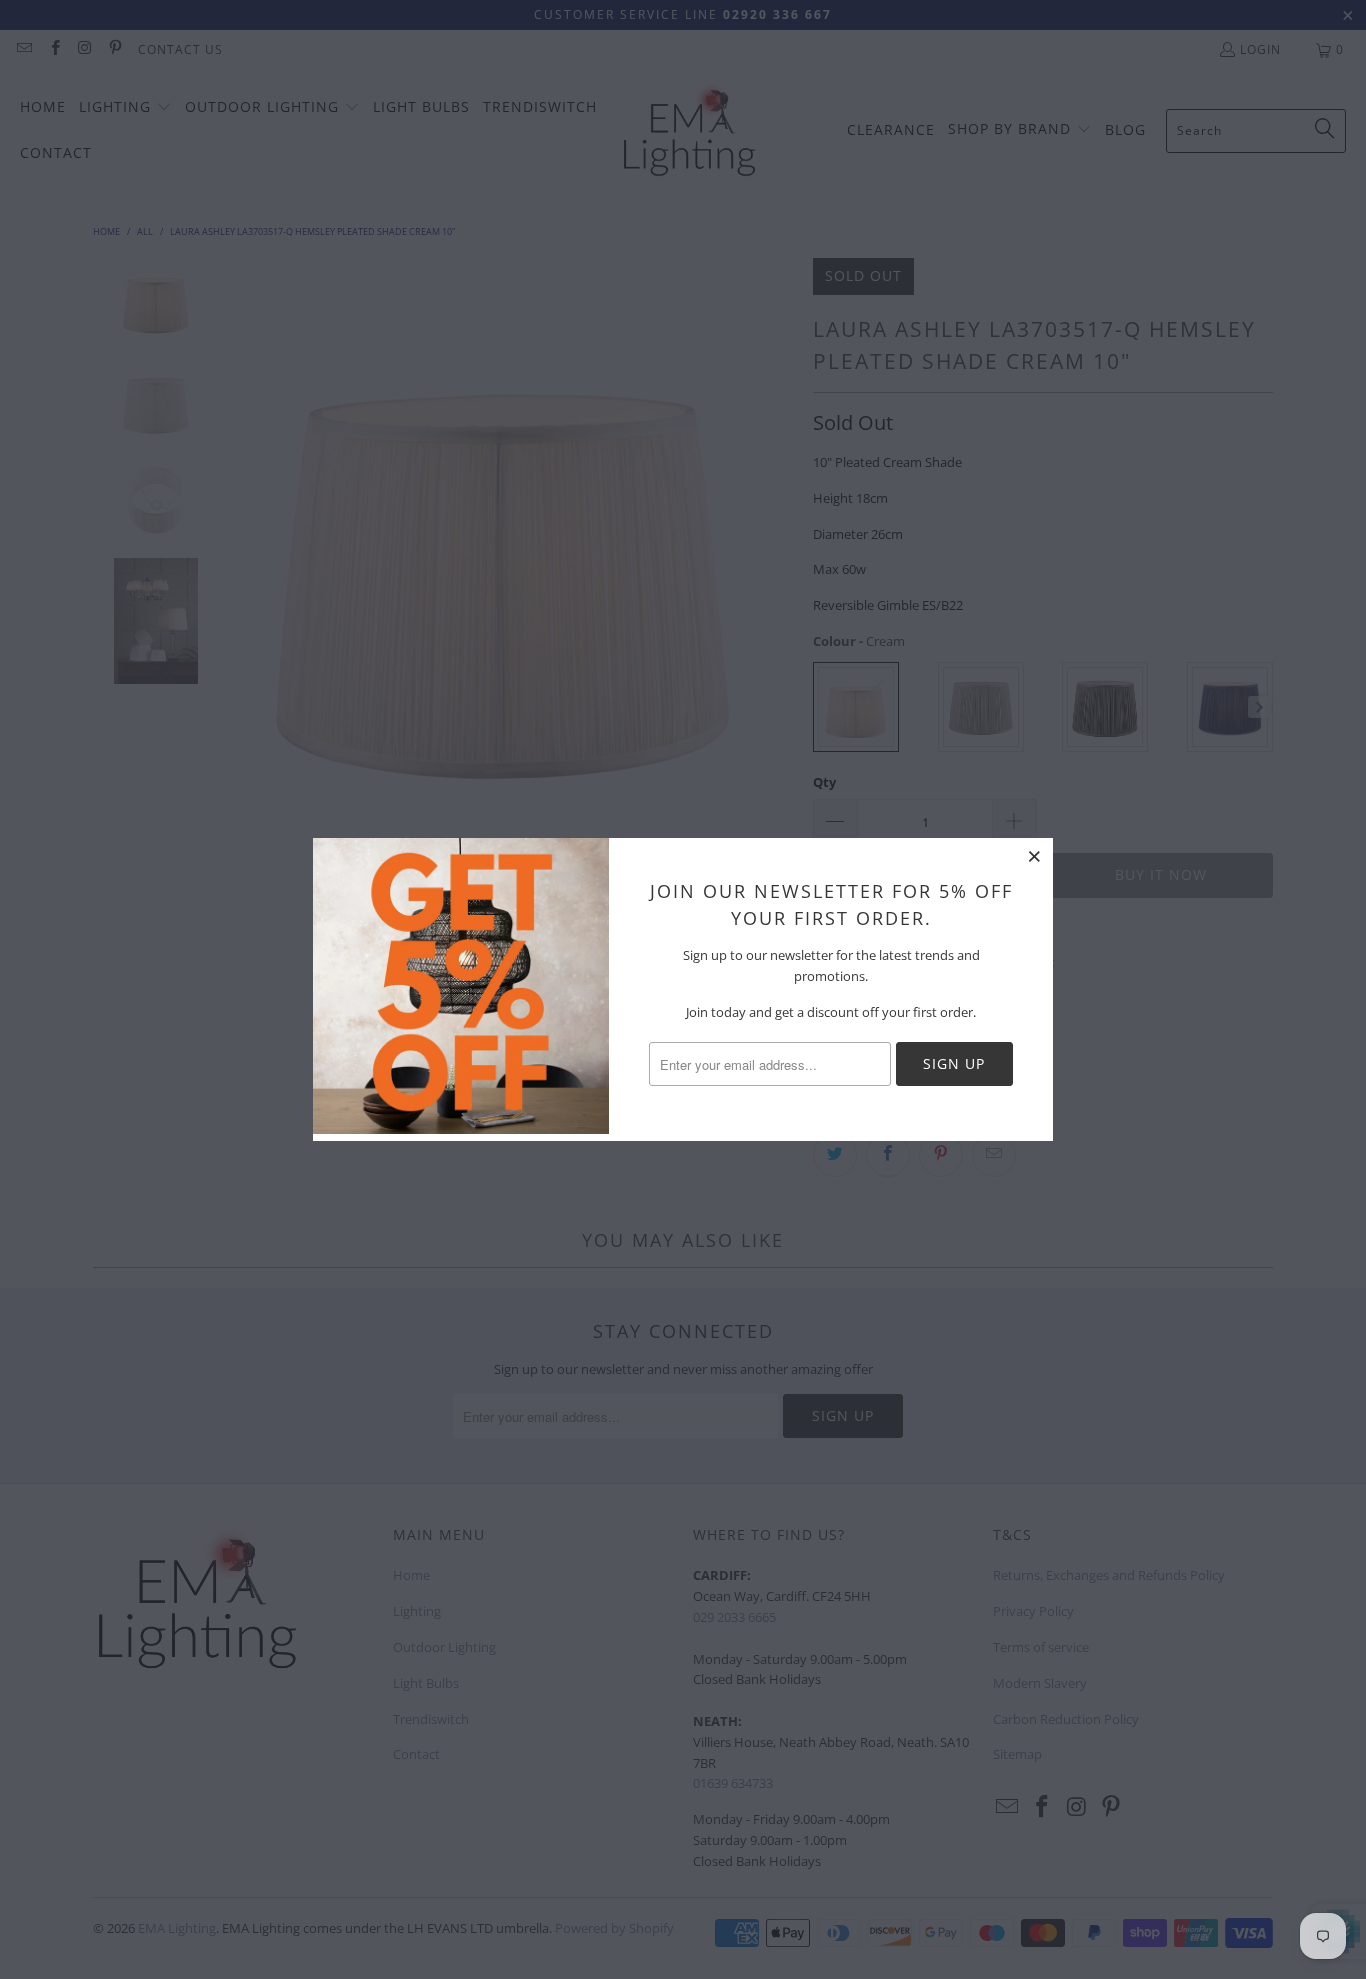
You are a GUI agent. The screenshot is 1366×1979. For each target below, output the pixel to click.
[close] (1035, 856)
